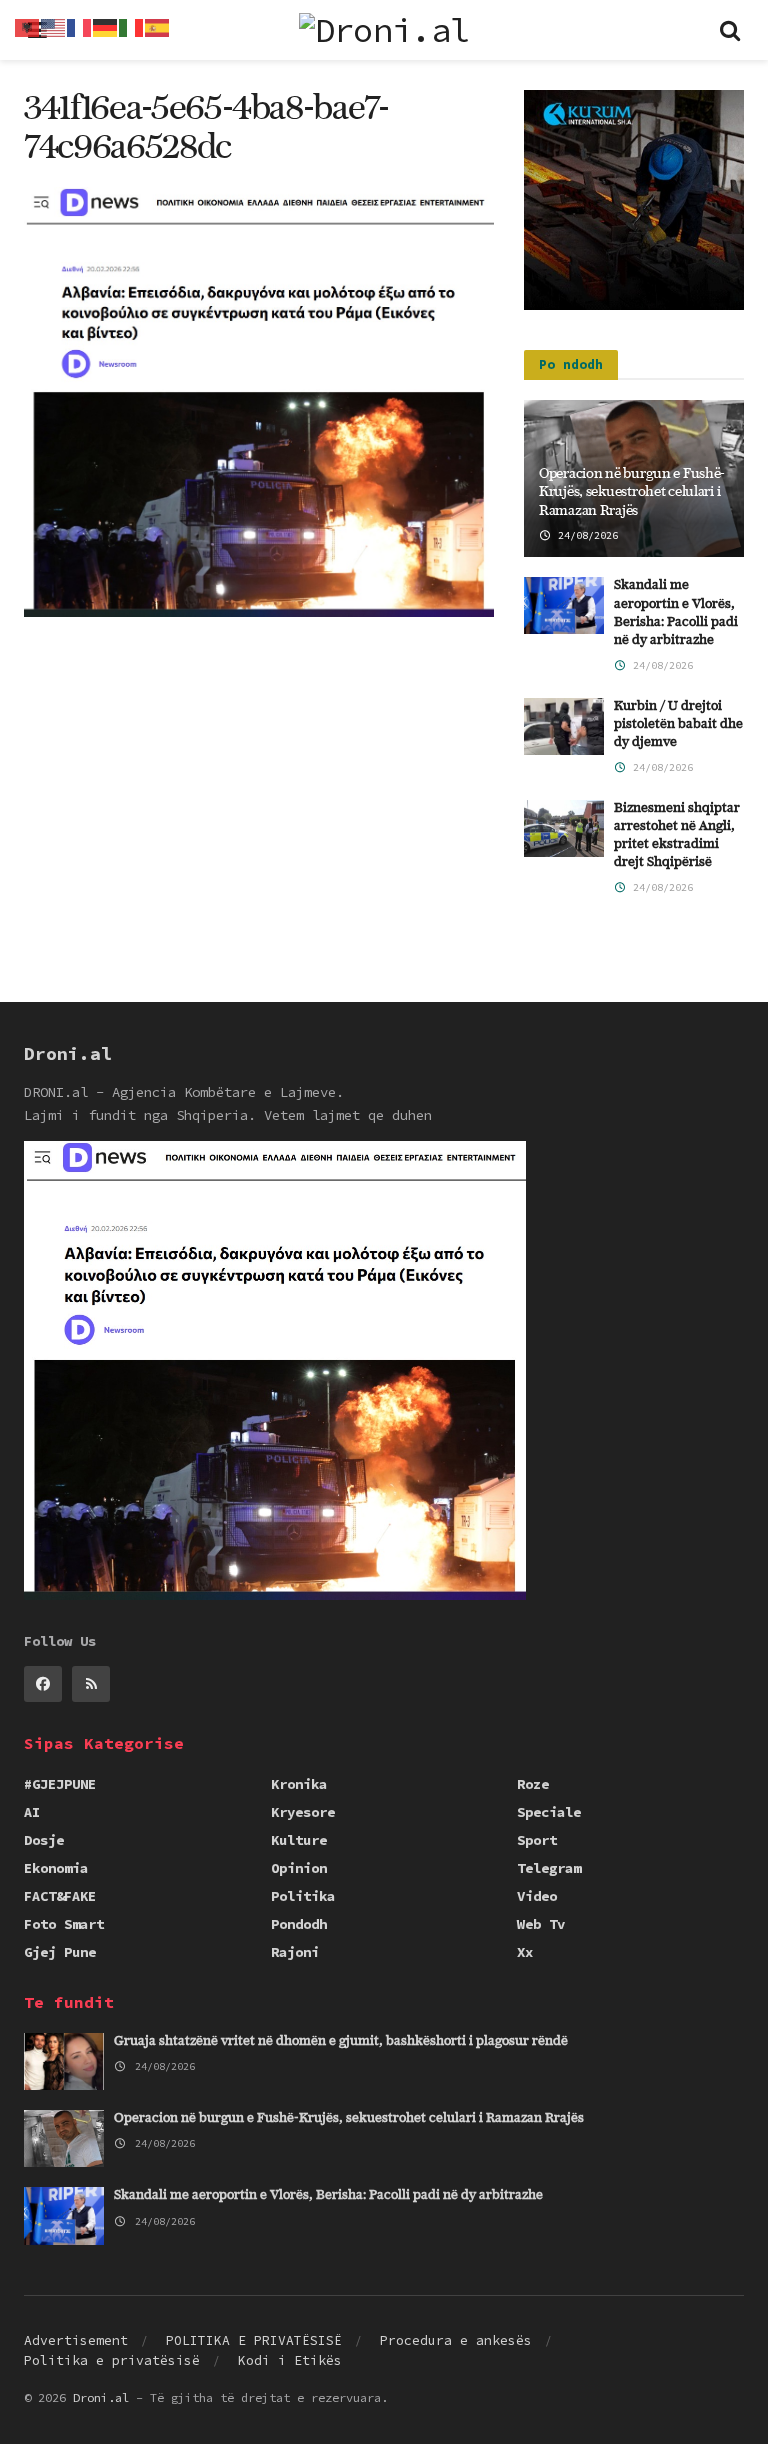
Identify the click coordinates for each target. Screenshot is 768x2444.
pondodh (299, 1924)
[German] (106, 26)
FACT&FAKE (60, 1896)
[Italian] (132, 26)
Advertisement (76, 2340)
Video (537, 1896)
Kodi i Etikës (290, 2360)
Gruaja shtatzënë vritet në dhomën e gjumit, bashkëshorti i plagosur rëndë (341, 2041)
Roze (533, 1784)
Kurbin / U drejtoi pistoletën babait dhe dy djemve (678, 724)
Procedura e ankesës (456, 2340)
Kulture (299, 1840)
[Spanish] (158, 26)
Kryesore (303, 1812)
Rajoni (295, 1952)
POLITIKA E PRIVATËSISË (254, 2340)
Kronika (299, 1784)
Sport (537, 1840)
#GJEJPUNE (60, 1784)
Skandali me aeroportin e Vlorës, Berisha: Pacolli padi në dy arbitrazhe (328, 2195)
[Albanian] (28, 26)
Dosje (44, 1840)
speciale (549, 1812)
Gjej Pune (60, 1952)
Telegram (549, 1868)
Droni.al (101, 2397)
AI (32, 1812)
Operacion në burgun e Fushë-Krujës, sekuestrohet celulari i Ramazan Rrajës (632, 492)
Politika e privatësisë (112, 2360)
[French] (80, 26)
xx (525, 1952)
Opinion (299, 1868)
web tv (541, 1924)
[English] (54, 26)
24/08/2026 (585, 535)
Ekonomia (56, 1868)
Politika (303, 1896)
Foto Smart (64, 1924)
